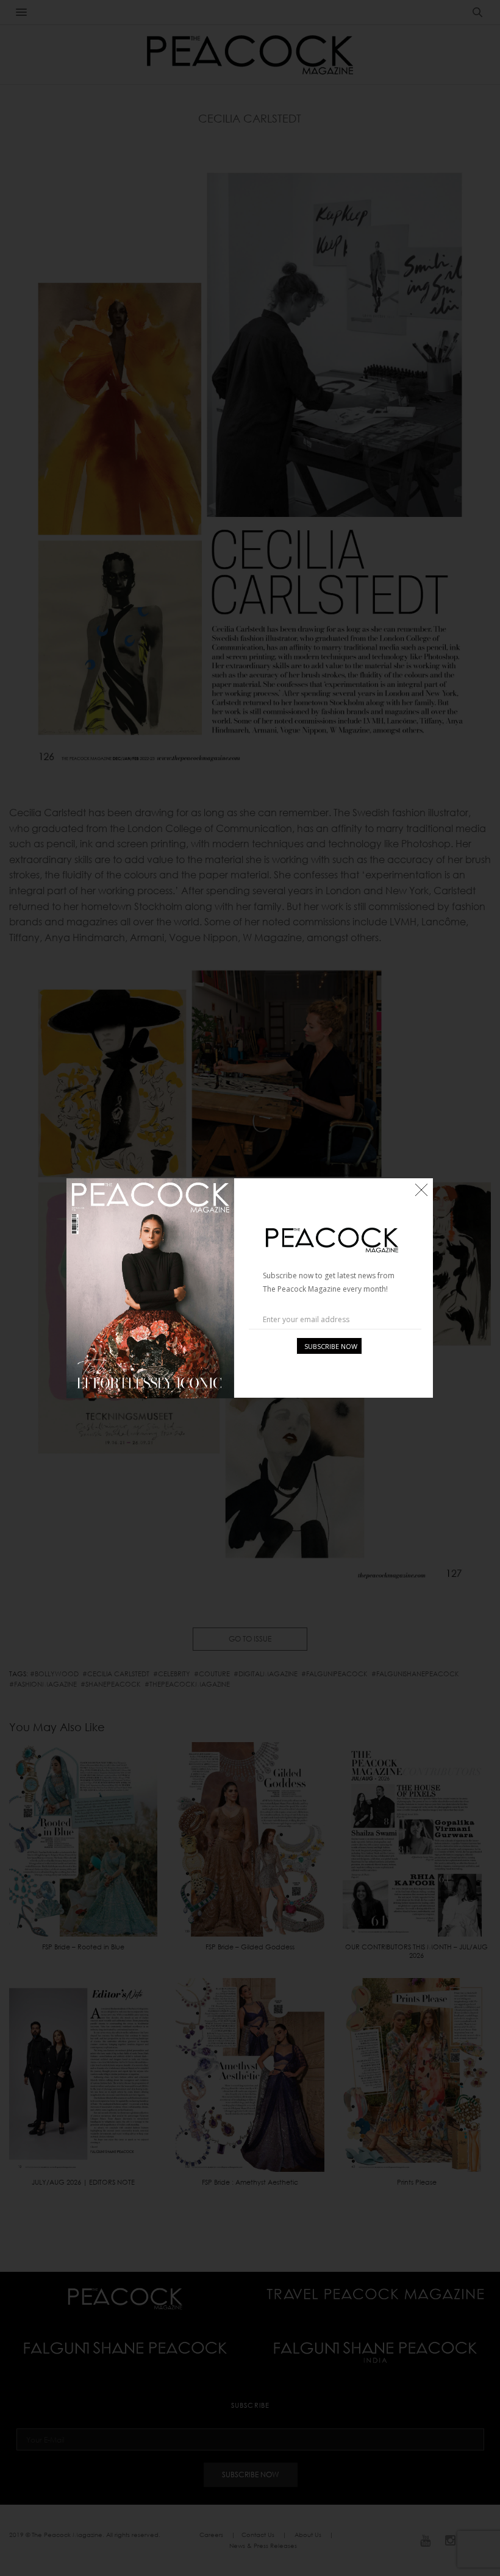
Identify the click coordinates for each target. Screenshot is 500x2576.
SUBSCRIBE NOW (331, 1346)
